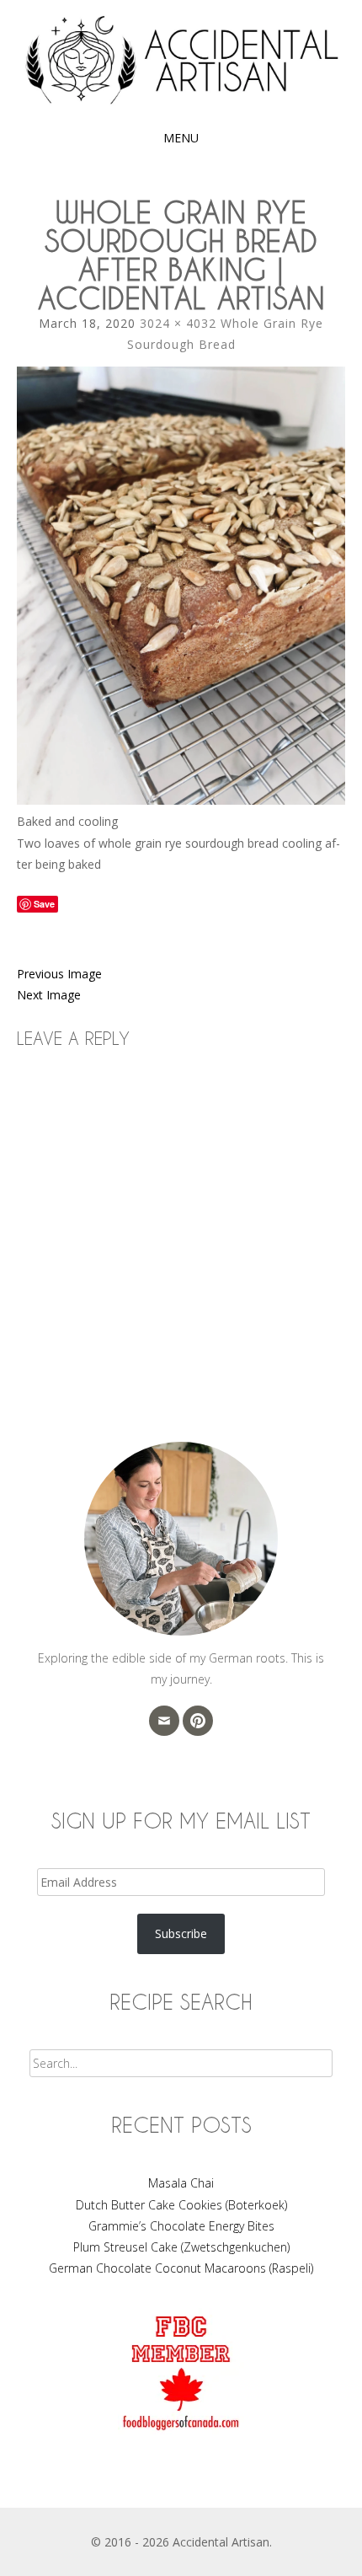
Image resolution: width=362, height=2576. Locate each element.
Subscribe (181, 1933)
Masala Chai (181, 2183)
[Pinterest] (198, 1721)
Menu (181, 138)
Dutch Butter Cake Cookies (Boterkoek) (181, 2205)
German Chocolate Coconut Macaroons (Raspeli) (181, 2268)
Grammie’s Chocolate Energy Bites (181, 2226)
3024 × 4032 (178, 323)
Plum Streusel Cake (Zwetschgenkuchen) (181, 2247)
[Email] (164, 1721)
